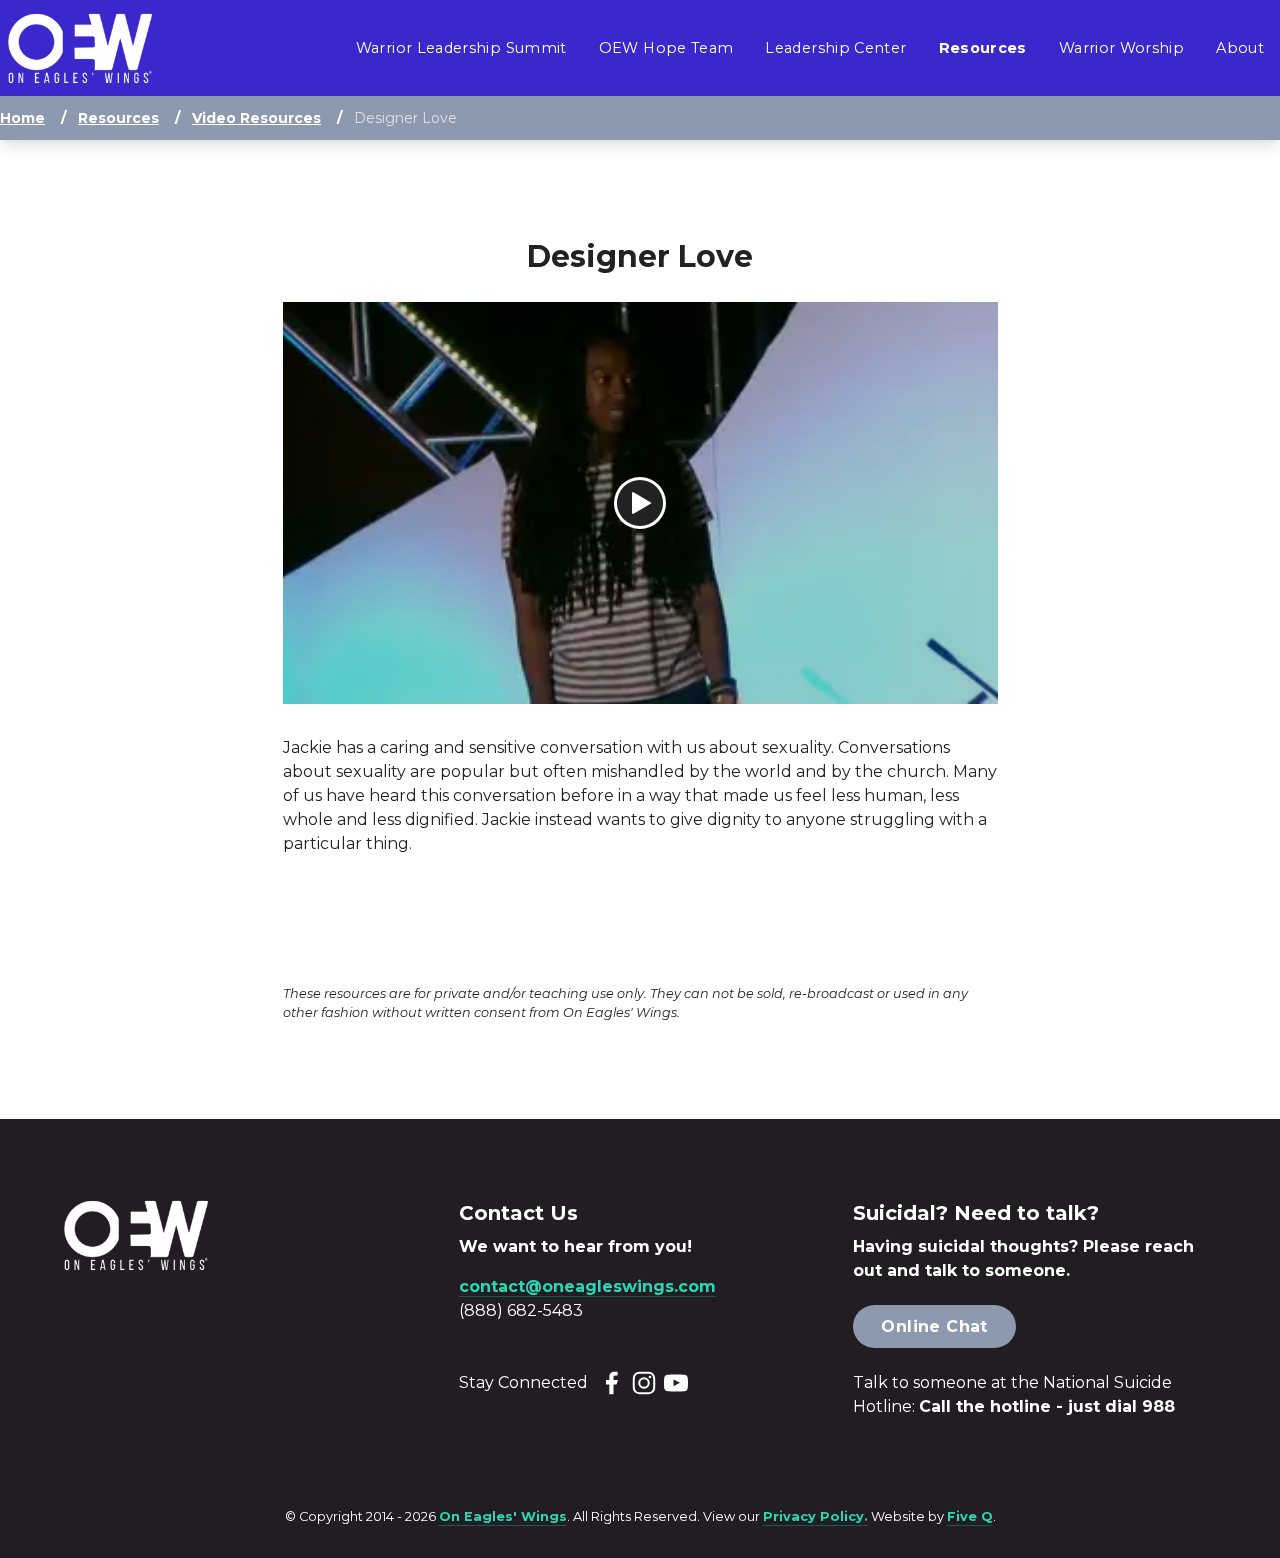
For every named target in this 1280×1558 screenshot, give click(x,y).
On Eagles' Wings (503, 1516)
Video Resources (256, 118)
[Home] (80, 48)
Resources (118, 118)
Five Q (970, 1516)
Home (22, 118)
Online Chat (934, 1326)
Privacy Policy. (815, 1516)
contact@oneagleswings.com (587, 1286)
